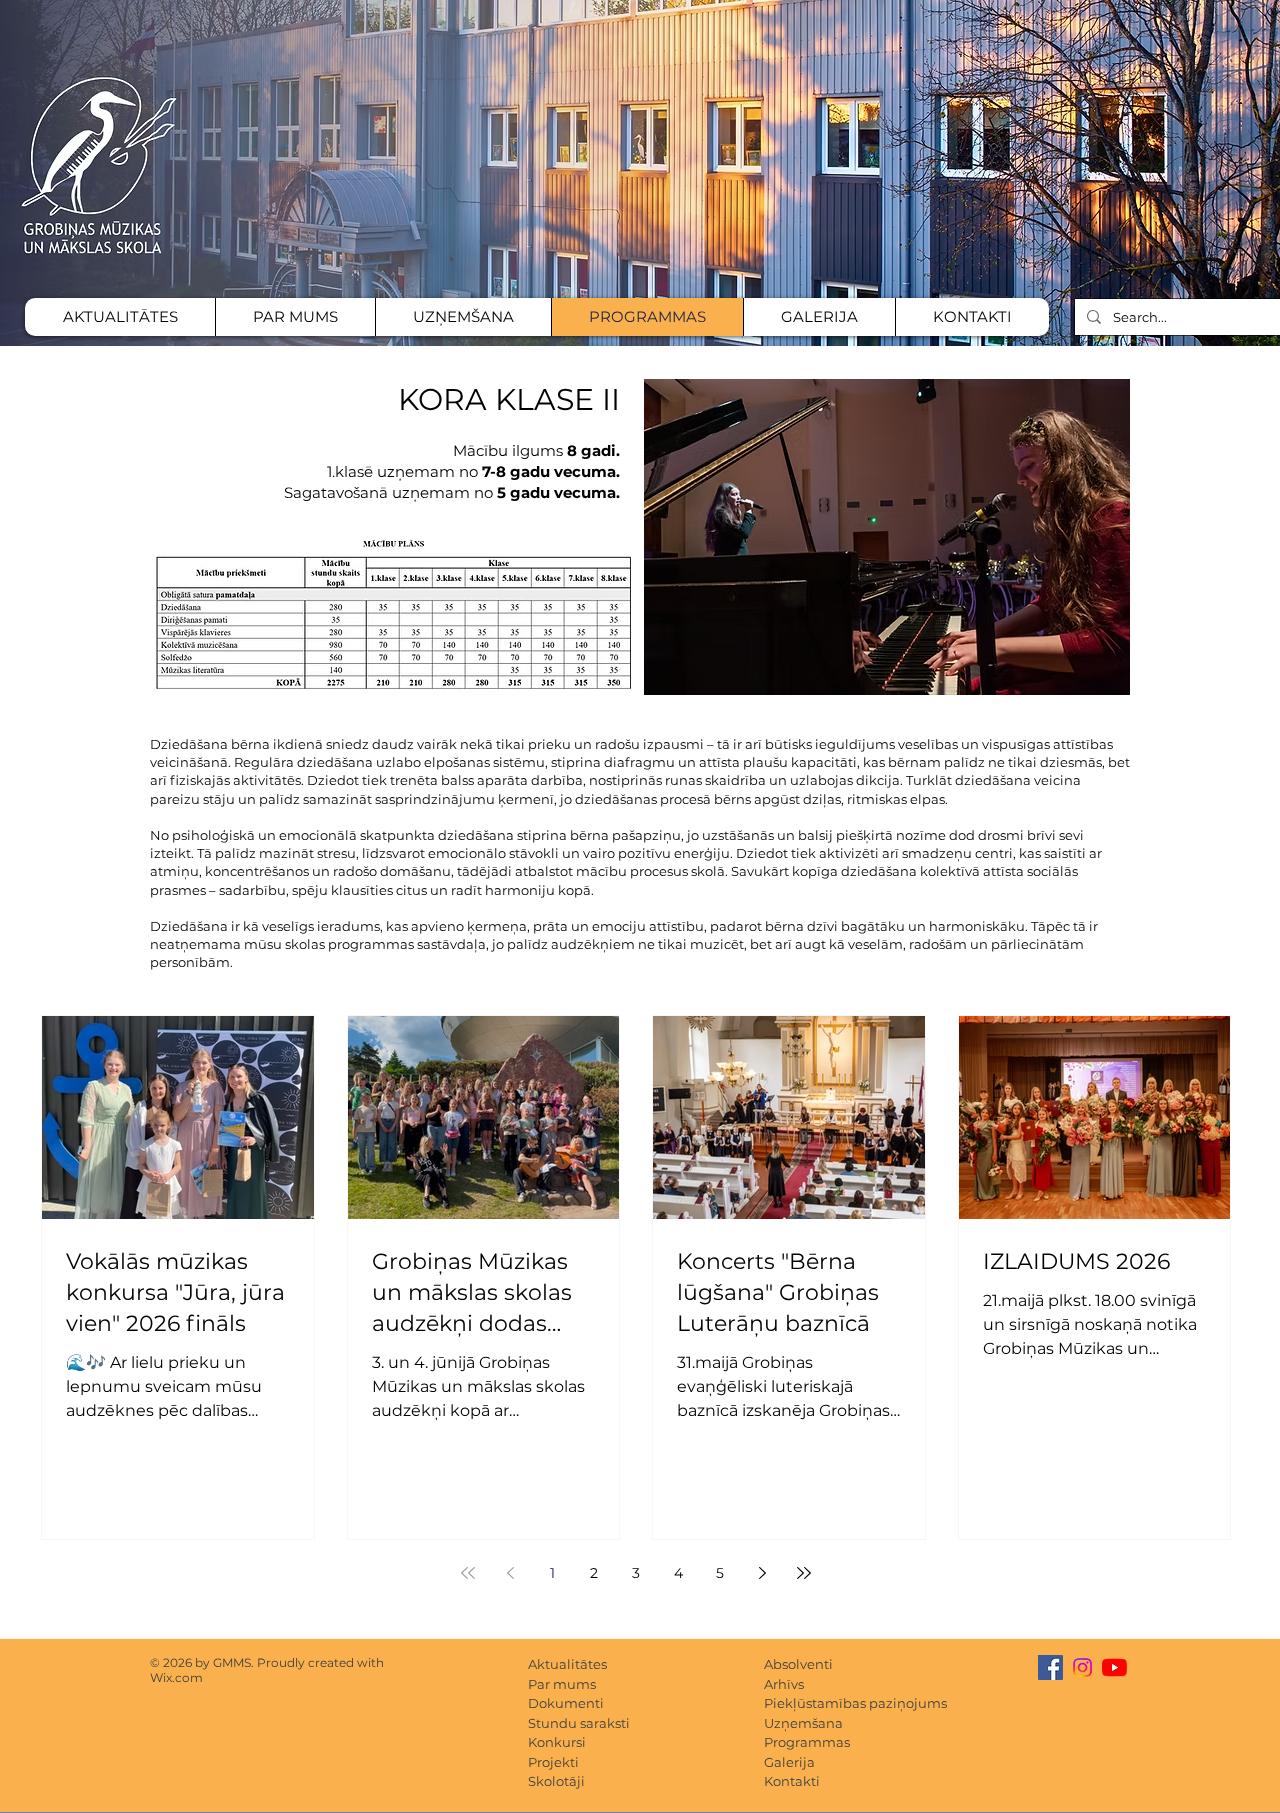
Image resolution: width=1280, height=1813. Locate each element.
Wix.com (176, 1677)
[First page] (468, 1573)
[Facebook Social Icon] (1050, 1667)
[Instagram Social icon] (1082, 1667)
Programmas (807, 1742)
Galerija (789, 1762)
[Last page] (804, 1573)
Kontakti (792, 1781)
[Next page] (762, 1573)
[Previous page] (510, 1573)
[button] (887, 537)
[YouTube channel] (1114, 1667)
